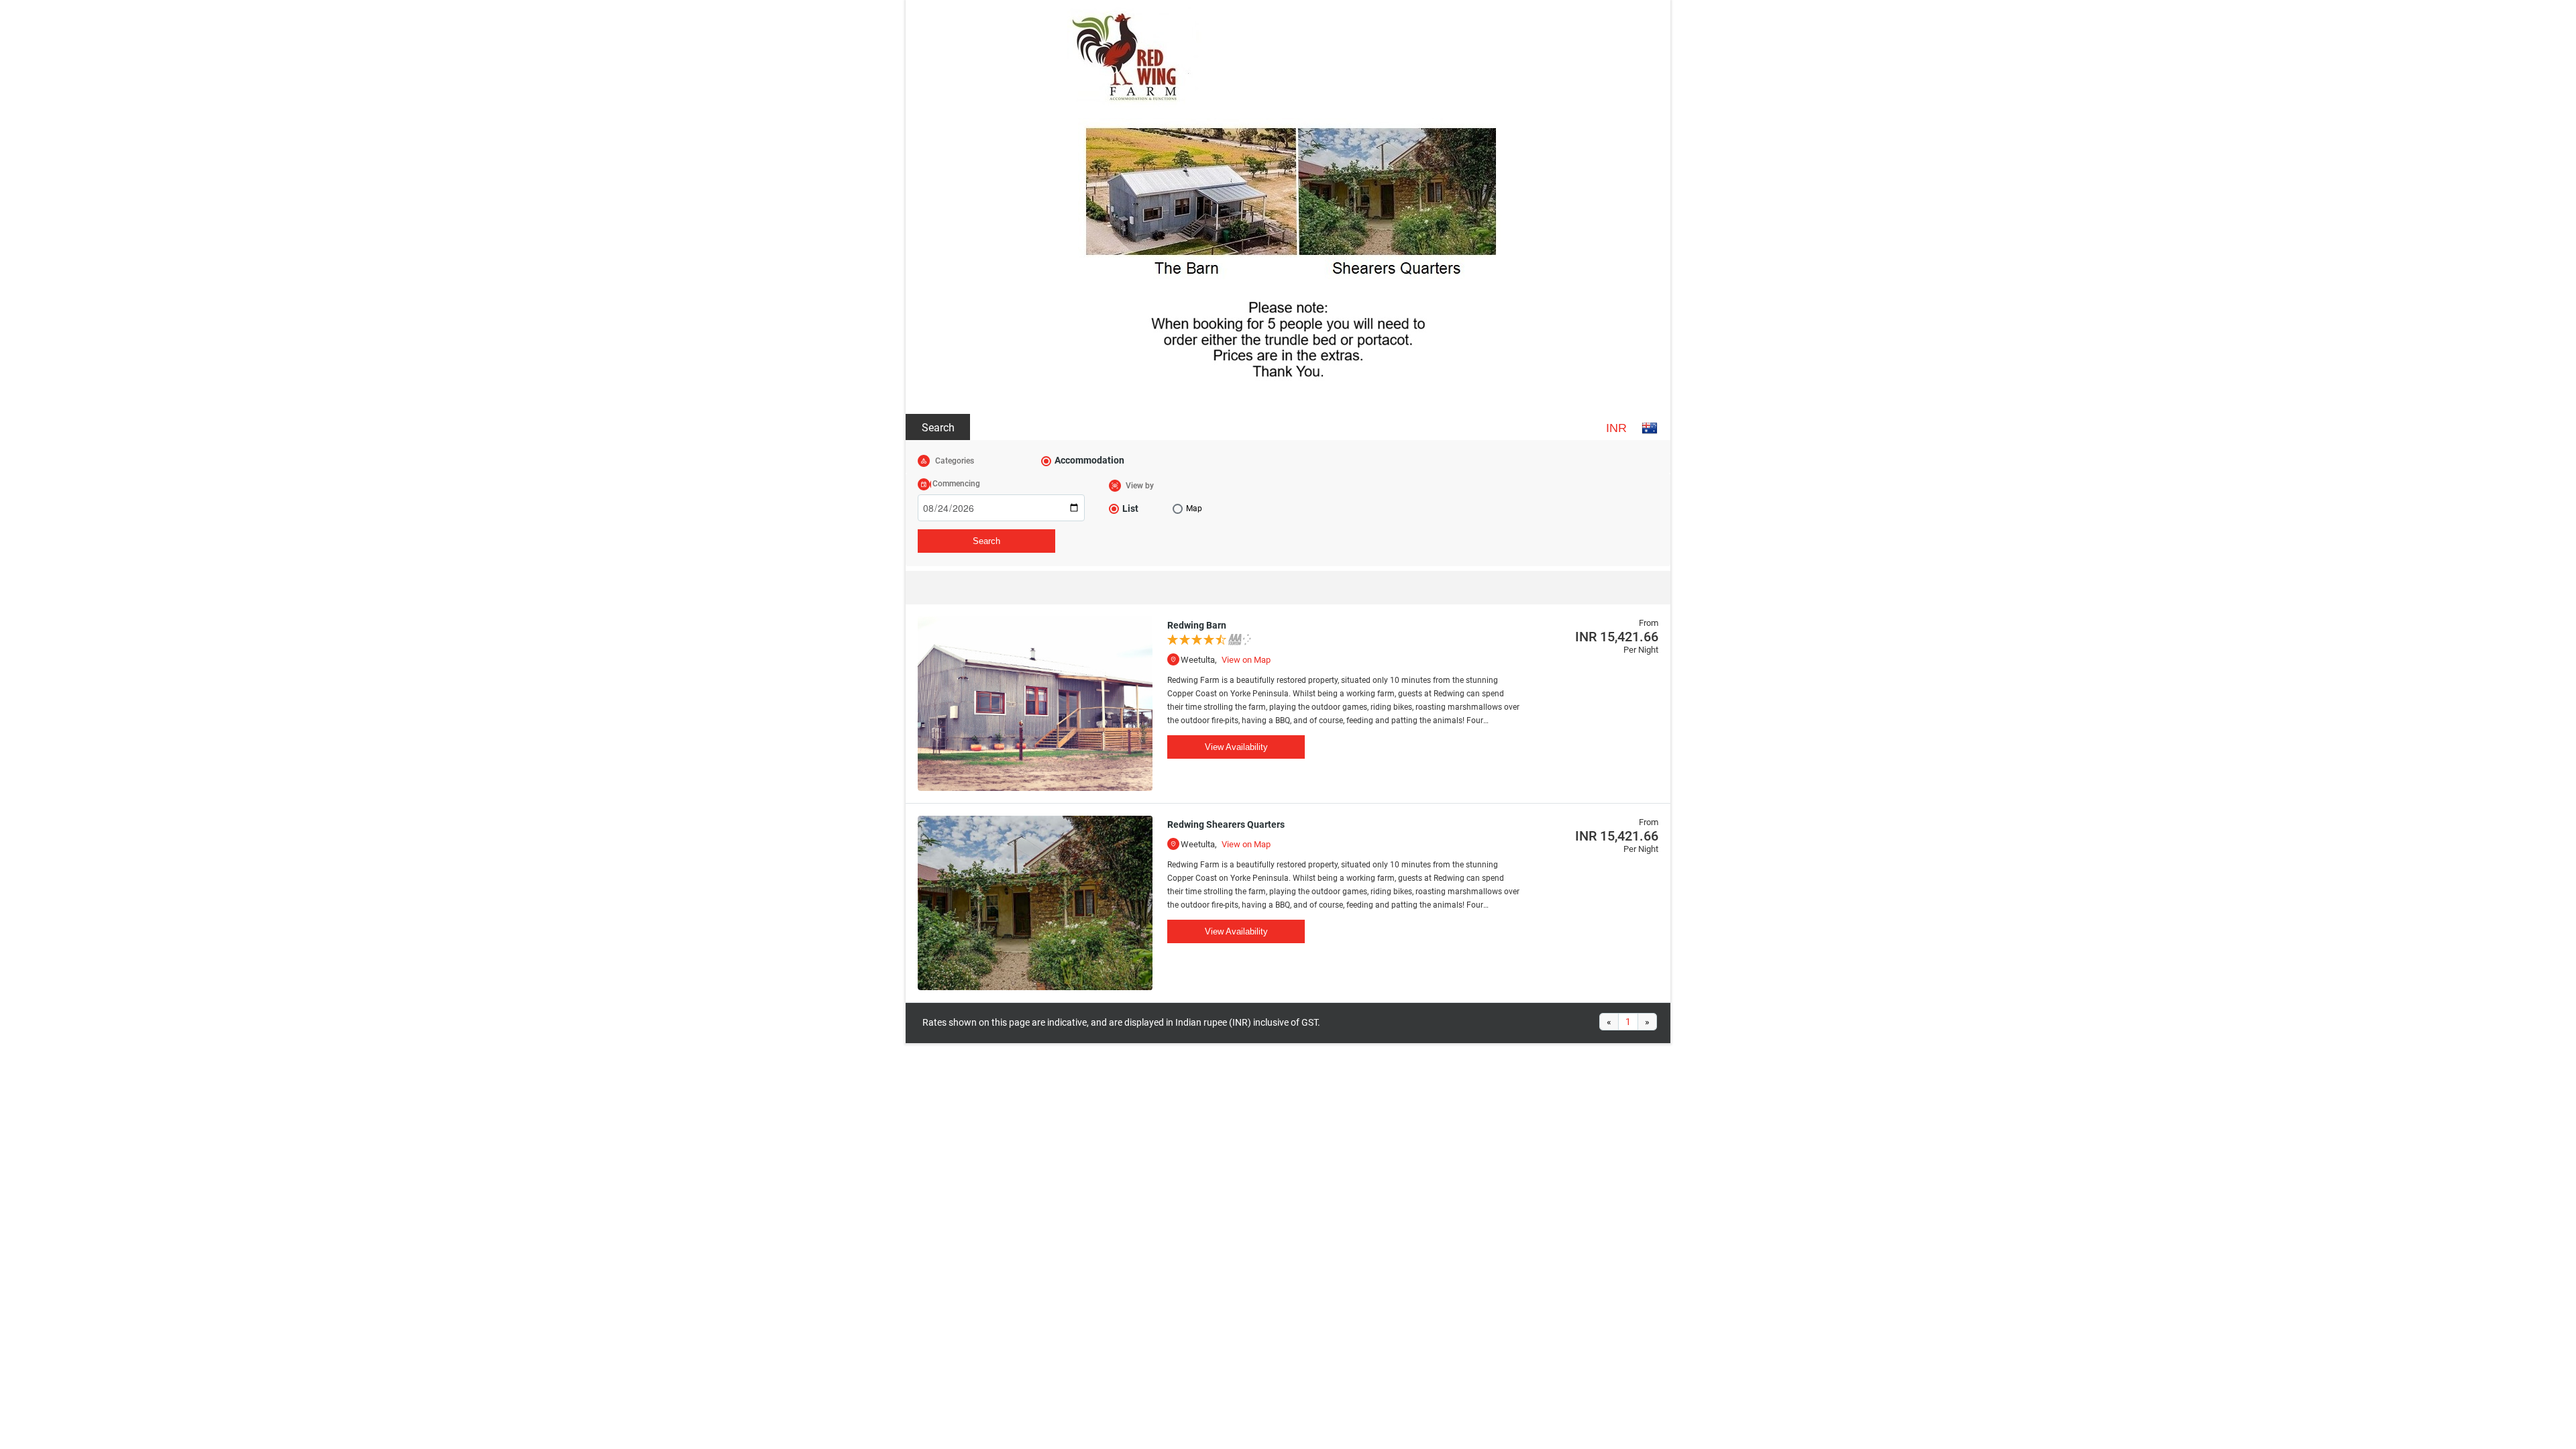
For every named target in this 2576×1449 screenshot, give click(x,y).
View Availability (1236, 747)
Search (938, 428)
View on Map (1246, 660)
